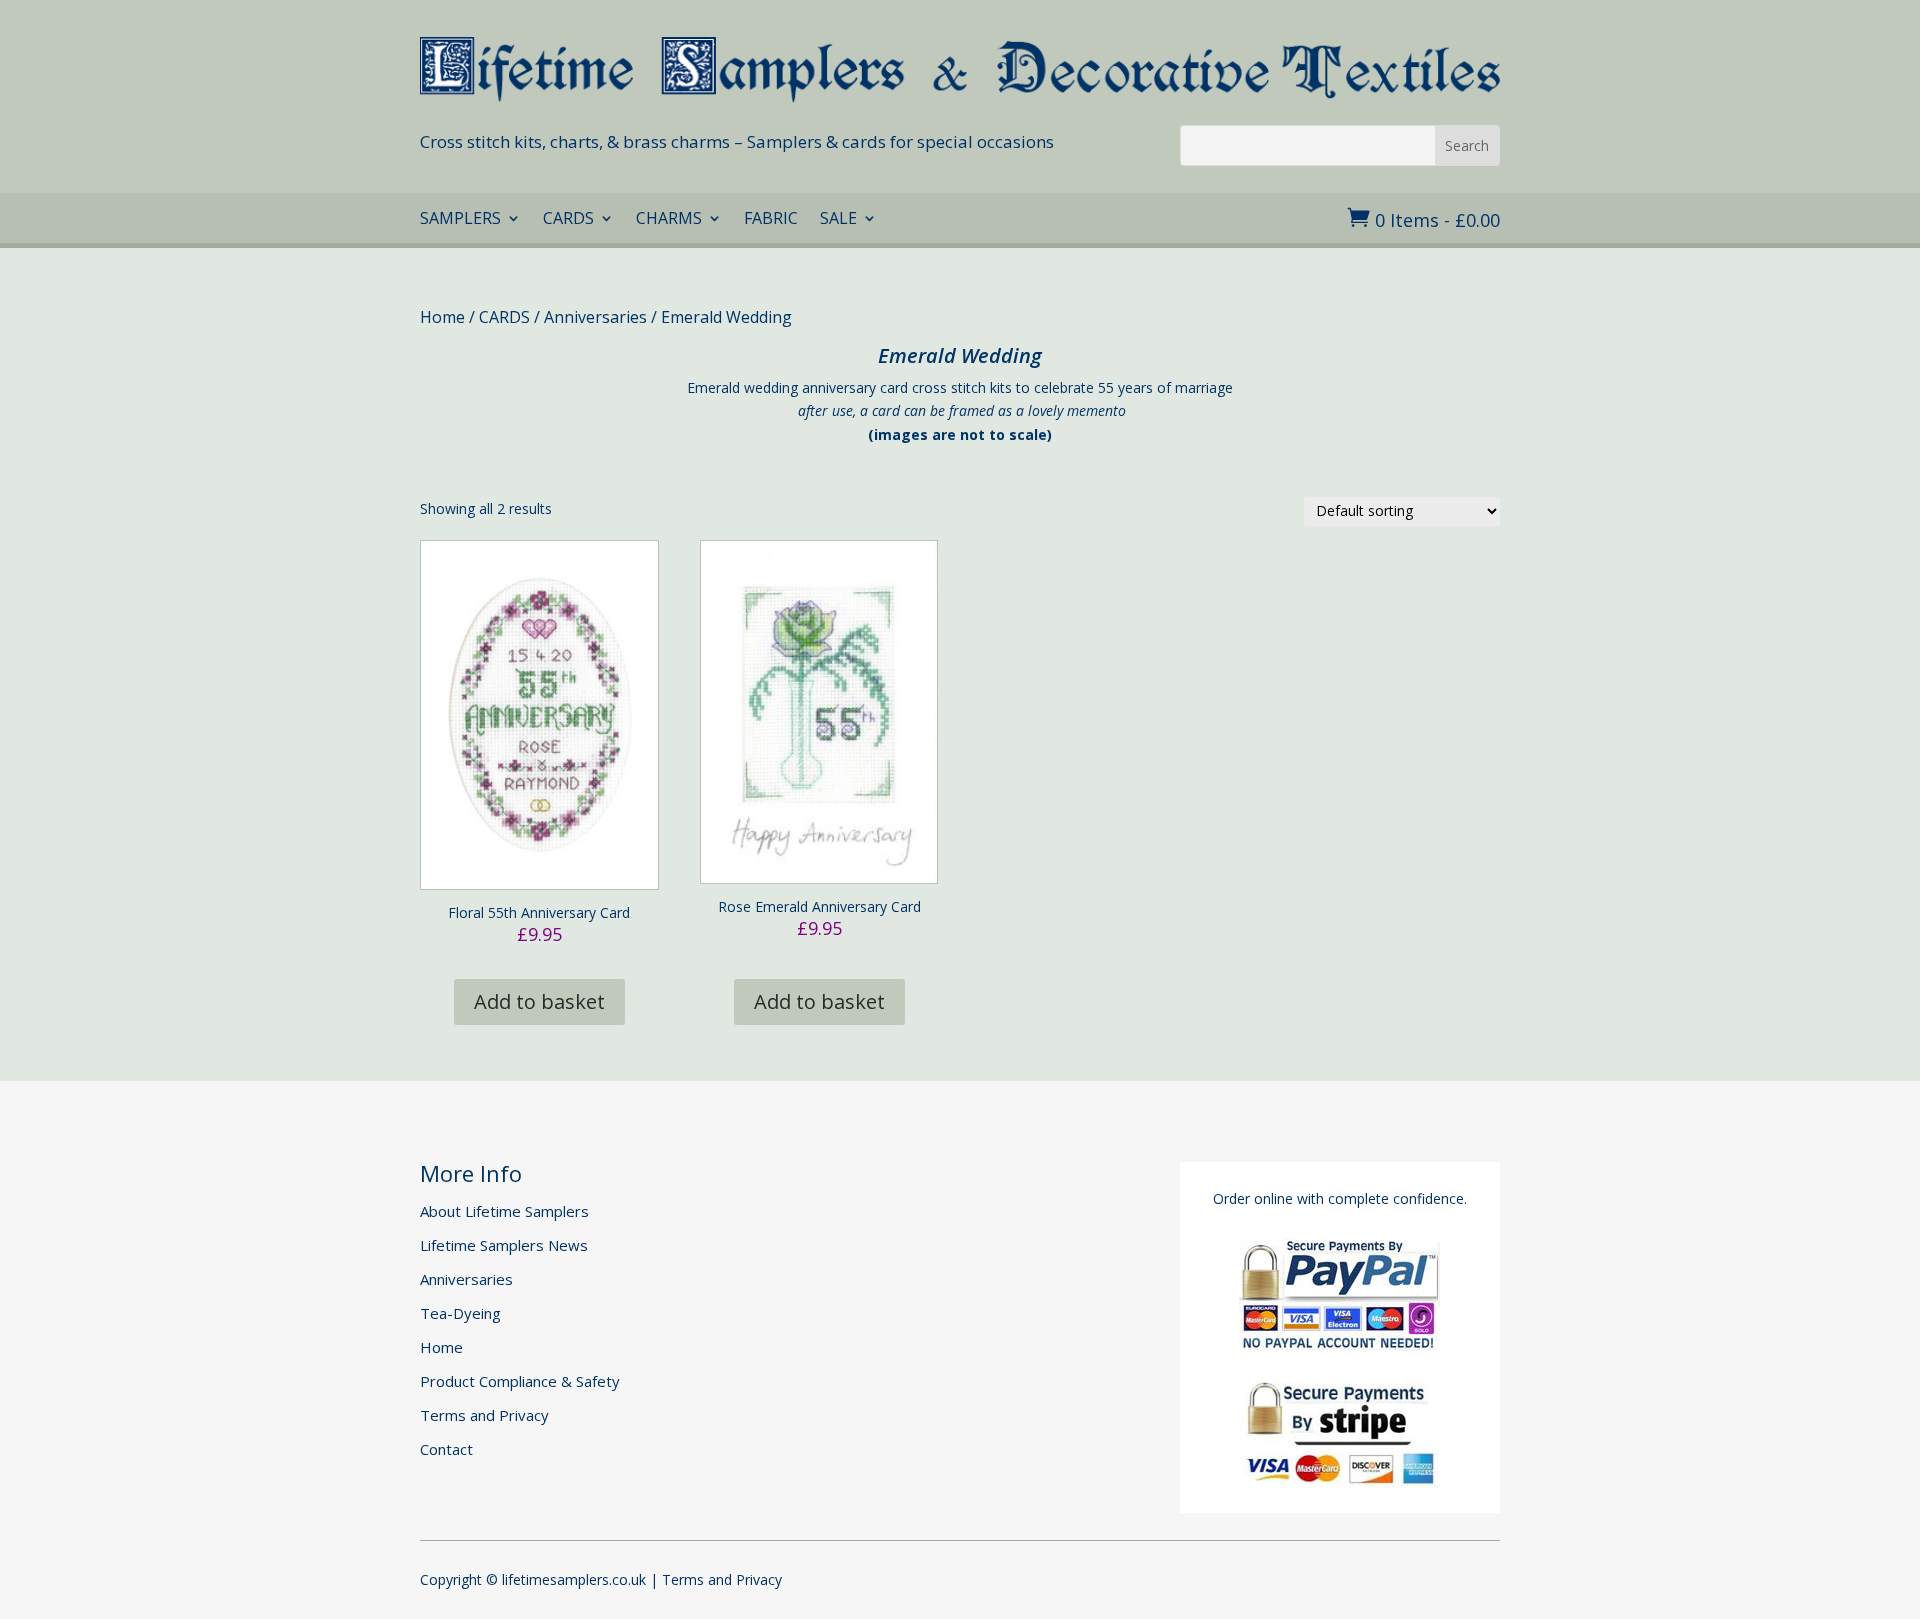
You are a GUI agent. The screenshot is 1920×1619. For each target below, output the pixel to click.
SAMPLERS (460, 220)
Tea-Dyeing (460, 1313)
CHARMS (669, 220)
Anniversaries (595, 317)
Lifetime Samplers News (504, 1245)
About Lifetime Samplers (504, 1211)
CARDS (568, 220)
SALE (838, 220)
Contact (446, 1449)
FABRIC (771, 220)
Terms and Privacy (484, 1415)
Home (442, 317)
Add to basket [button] (539, 1001)
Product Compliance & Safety (520, 1381)
